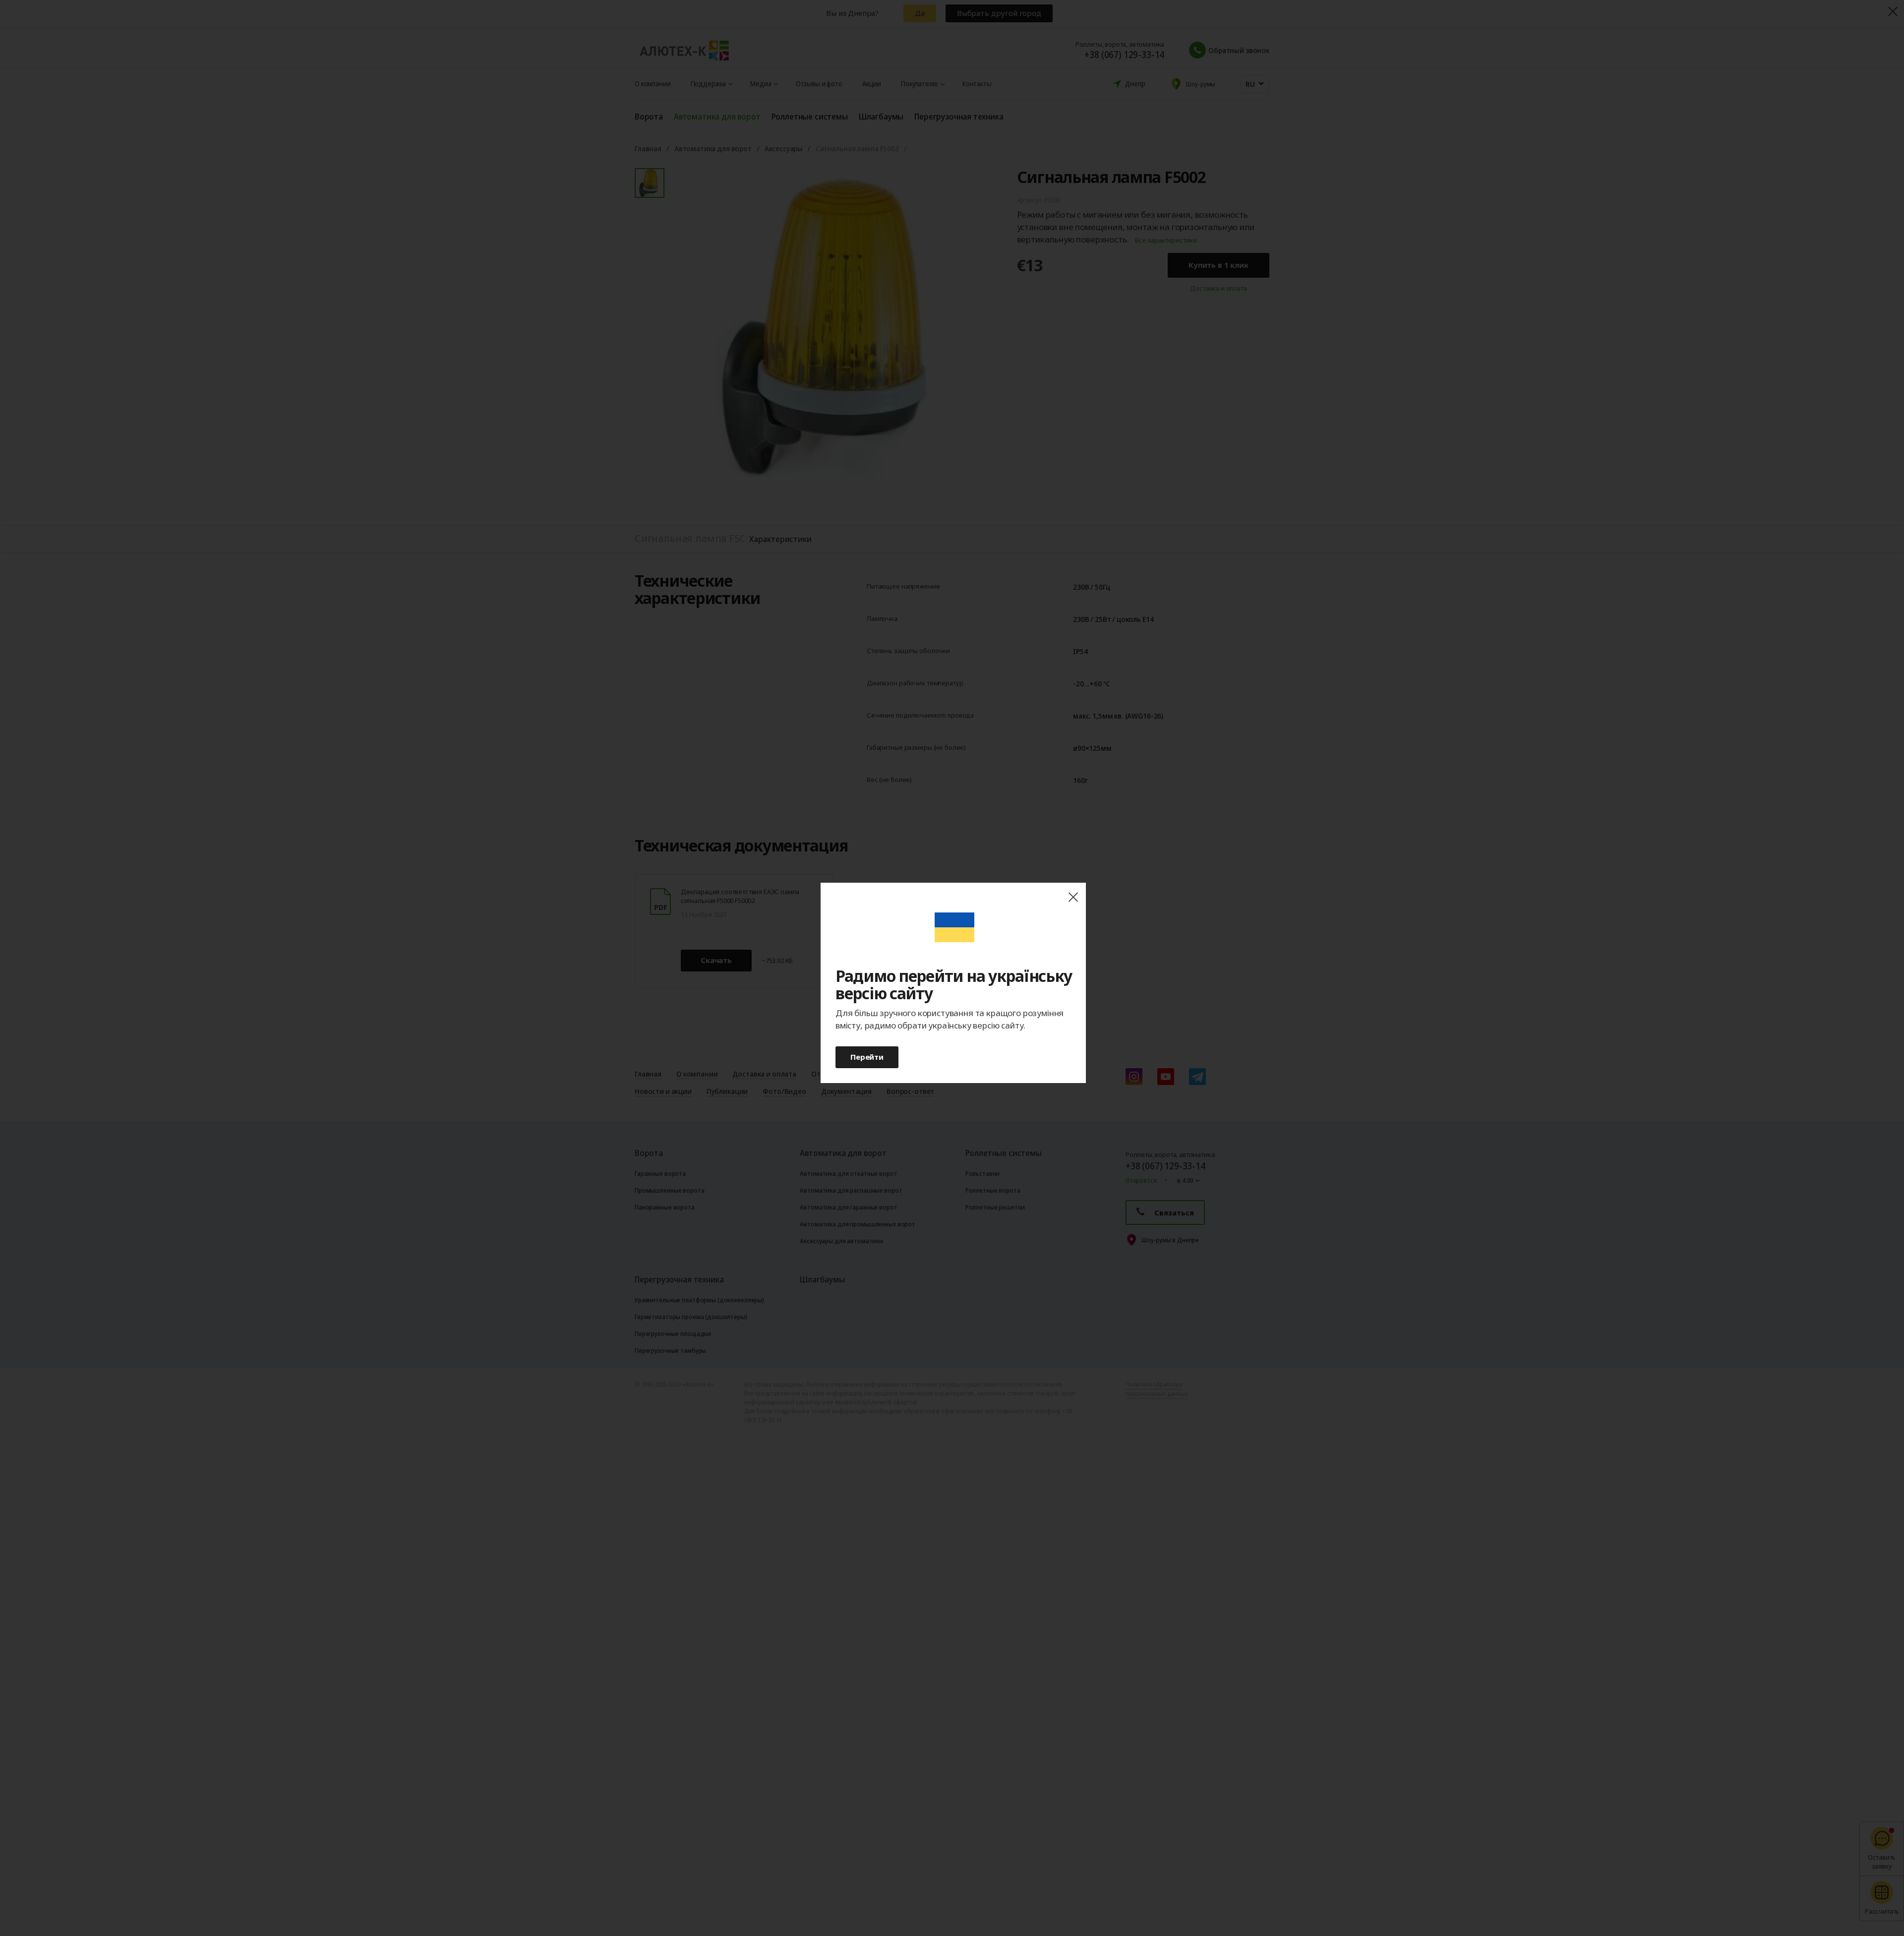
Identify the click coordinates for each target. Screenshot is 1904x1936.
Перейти (867, 1057)
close (1073, 897)
